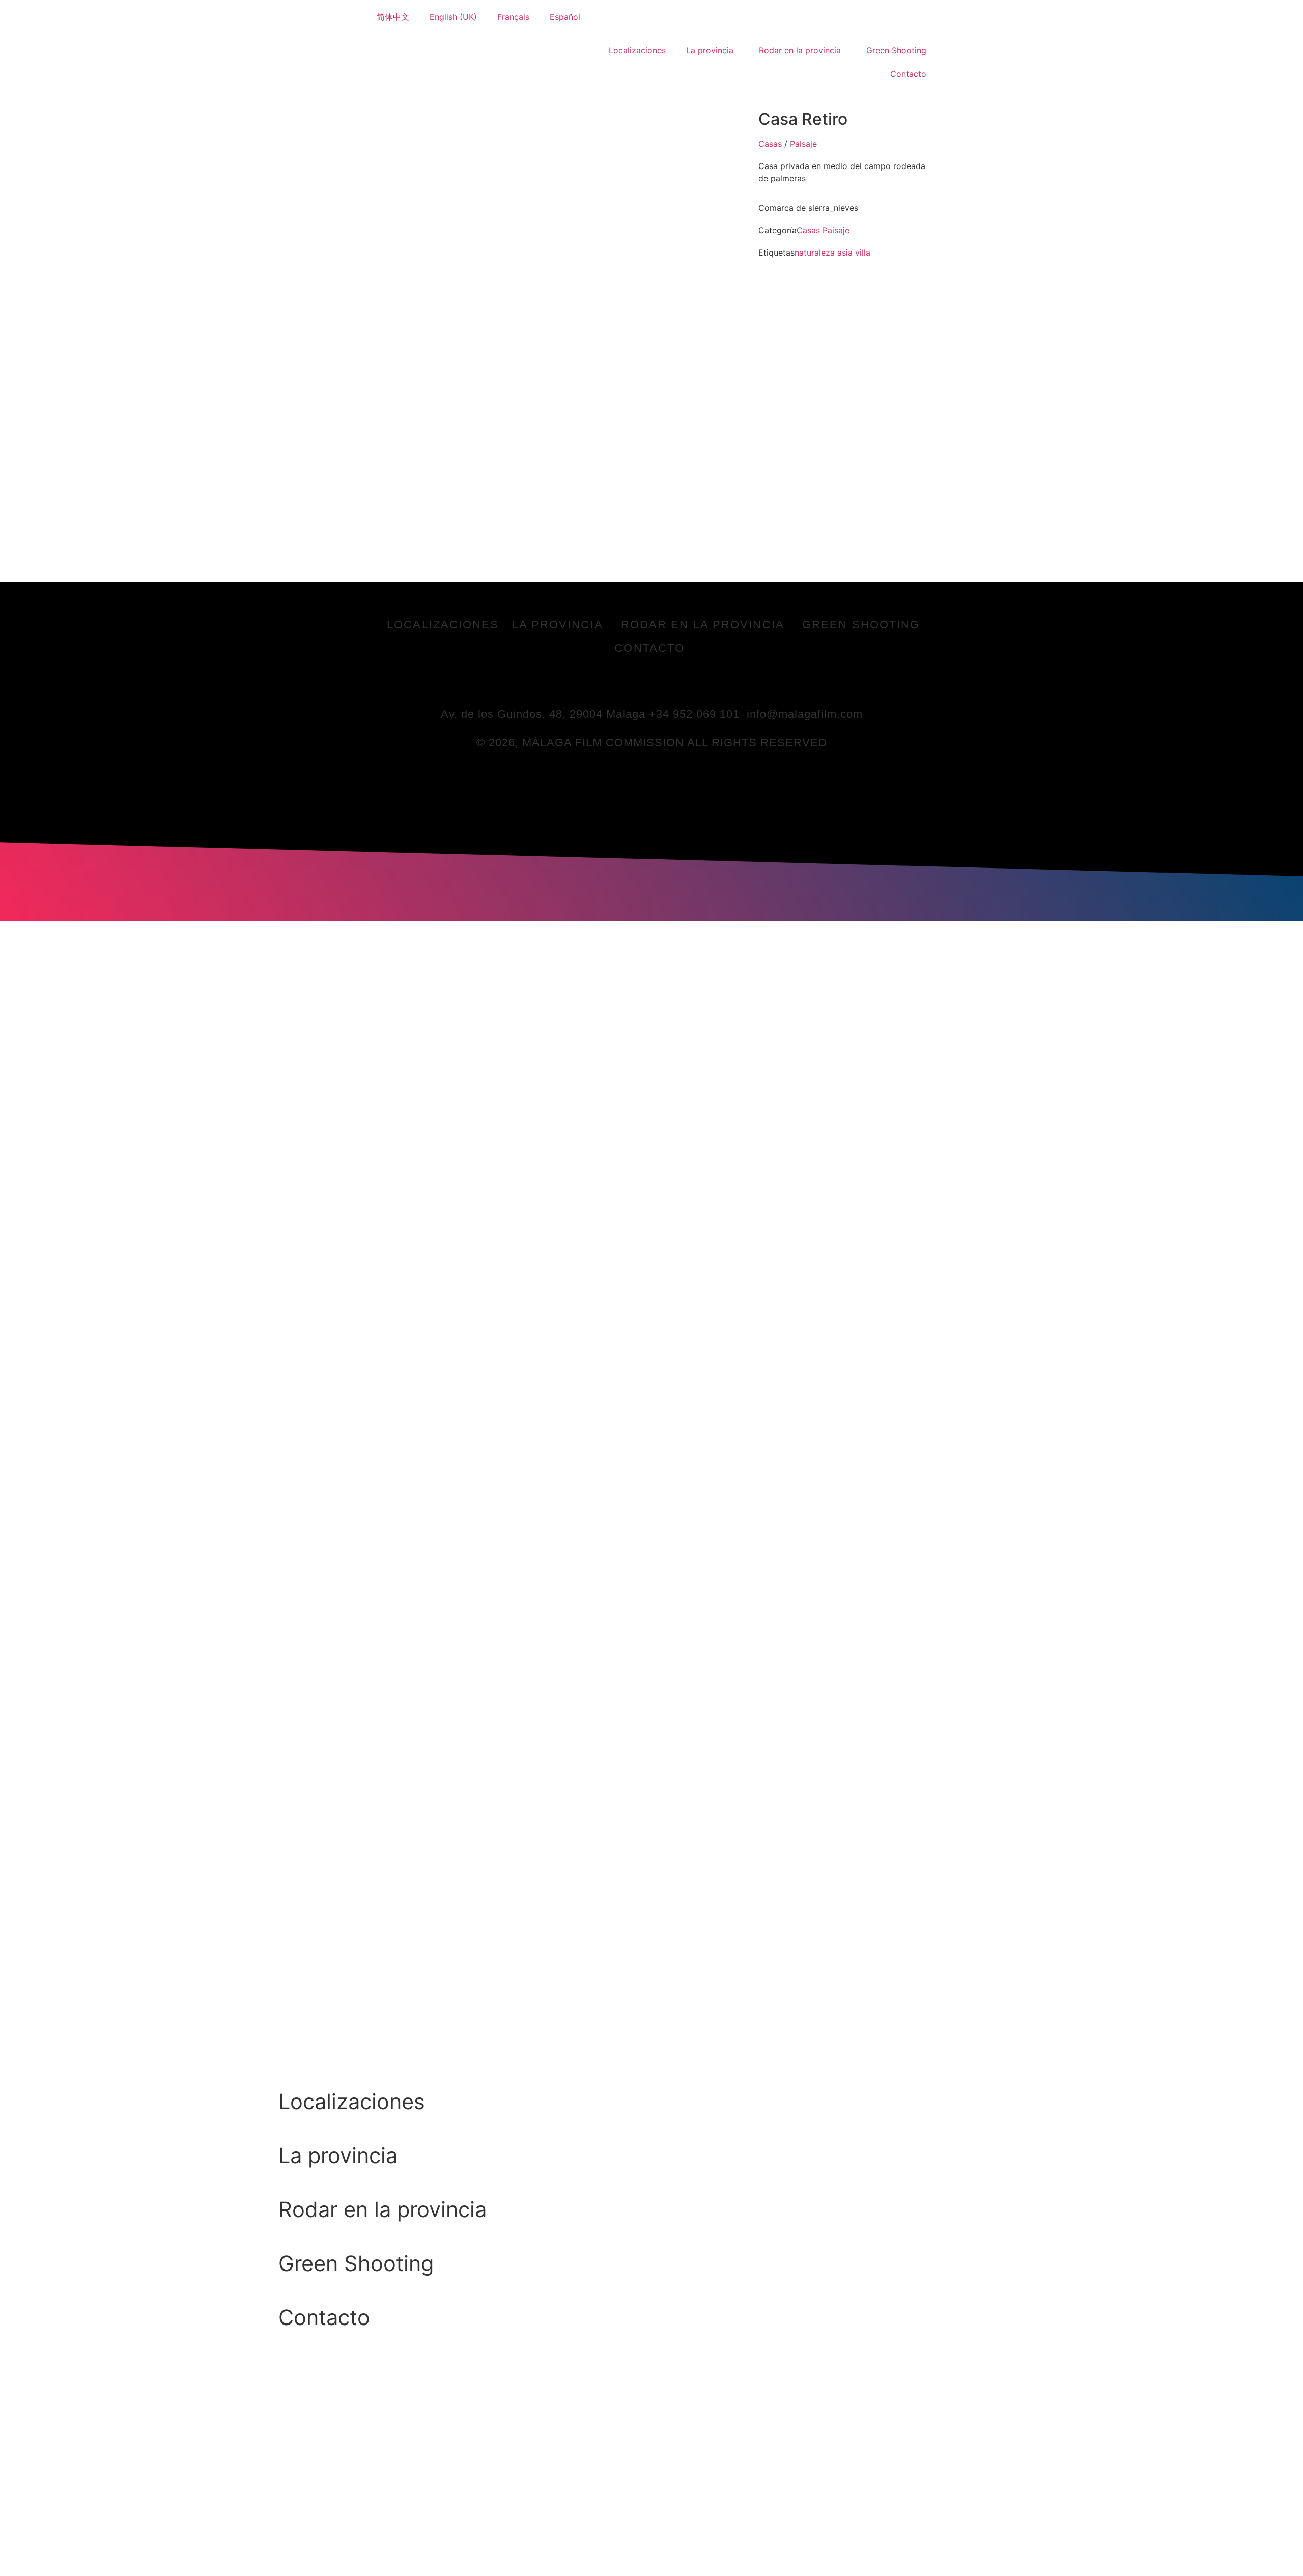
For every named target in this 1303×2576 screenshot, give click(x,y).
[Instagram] (694, 683)
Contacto (908, 74)
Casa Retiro (803, 119)
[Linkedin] (666, 683)
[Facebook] (610, 683)
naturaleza (815, 253)
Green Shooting (896, 50)
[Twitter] (638, 683)
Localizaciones (637, 50)
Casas (770, 144)
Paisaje (803, 144)
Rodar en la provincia (800, 50)
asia (845, 253)
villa (863, 253)
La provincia (710, 50)
